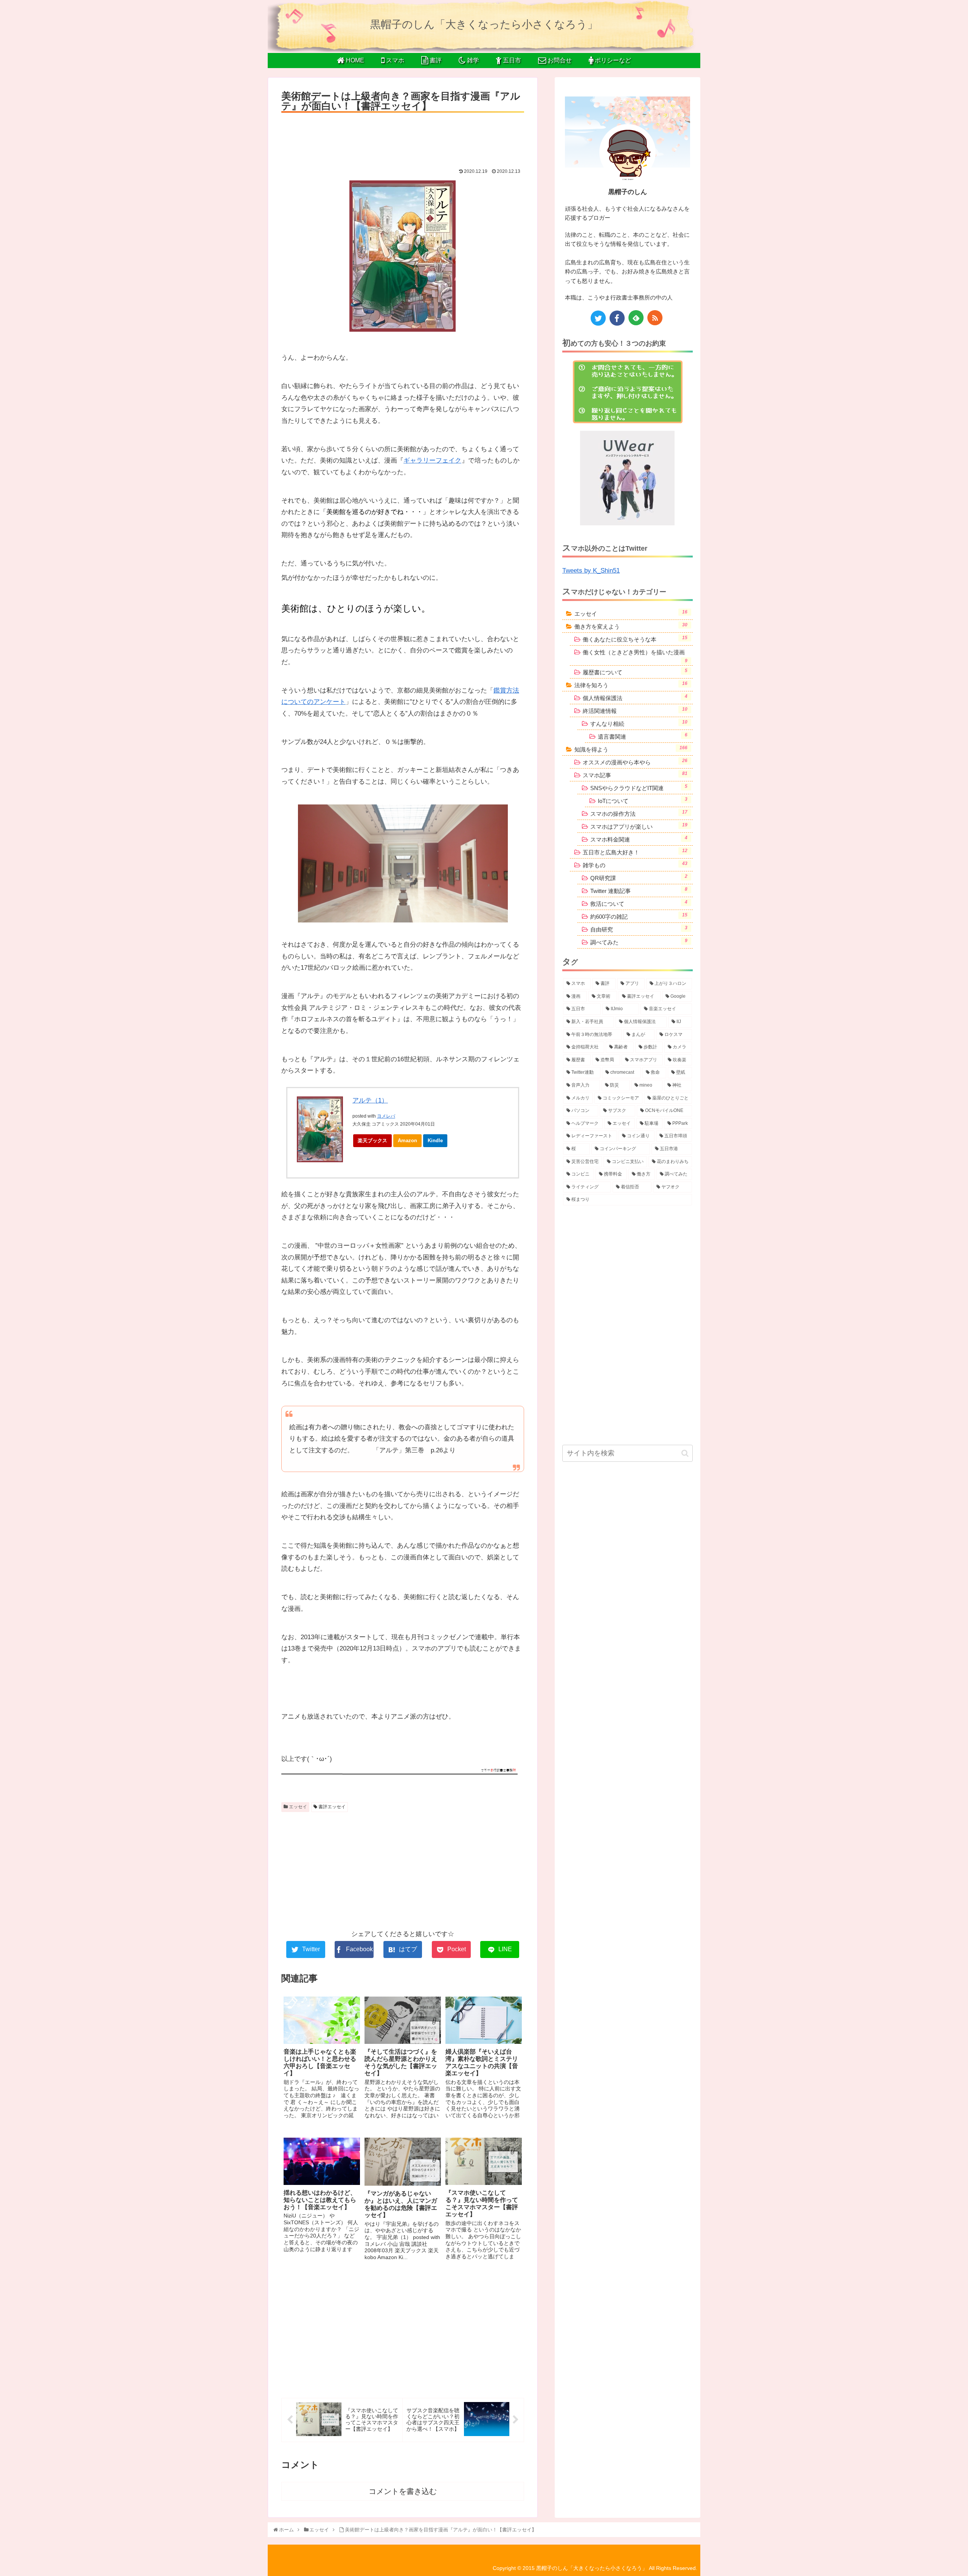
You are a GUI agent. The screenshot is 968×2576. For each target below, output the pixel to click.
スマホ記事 (635, 775)
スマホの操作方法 (639, 813)
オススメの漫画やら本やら (635, 762)
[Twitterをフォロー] (598, 318)
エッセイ (297, 1807)
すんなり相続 (639, 723)
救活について (639, 903)
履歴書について (635, 672)
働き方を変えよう (631, 626)
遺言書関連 (643, 736)
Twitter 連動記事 (639, 890)
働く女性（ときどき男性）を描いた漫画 (635, 656)
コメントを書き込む (403, 2491)
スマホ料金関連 (639, 839)
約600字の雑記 (639, 916)
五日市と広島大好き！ (635, 852)
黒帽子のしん (628, 192)
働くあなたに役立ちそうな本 (635, 639)
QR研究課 (639, 877)
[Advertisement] (403, 138)
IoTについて (643, 800)
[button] (685, 1453)
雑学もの (635, 865)
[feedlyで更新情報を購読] (636, 318)
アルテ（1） (370, 1100)
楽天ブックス (372, 1140)
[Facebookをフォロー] (617, 318)
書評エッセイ (331, 1807)
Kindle (435, 1140)
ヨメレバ (386, 1116)
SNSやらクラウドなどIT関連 (639, 787)
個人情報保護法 (635, 697)
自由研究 (639, 929)
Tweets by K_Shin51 (591, 571)
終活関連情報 (635, 710)
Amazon (407, 1140)
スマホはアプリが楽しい (639, 826)
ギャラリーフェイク (432, 460)
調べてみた (639, 942)
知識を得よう (631, 749)
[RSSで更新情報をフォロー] (655, 318)
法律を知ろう (631, 685)
